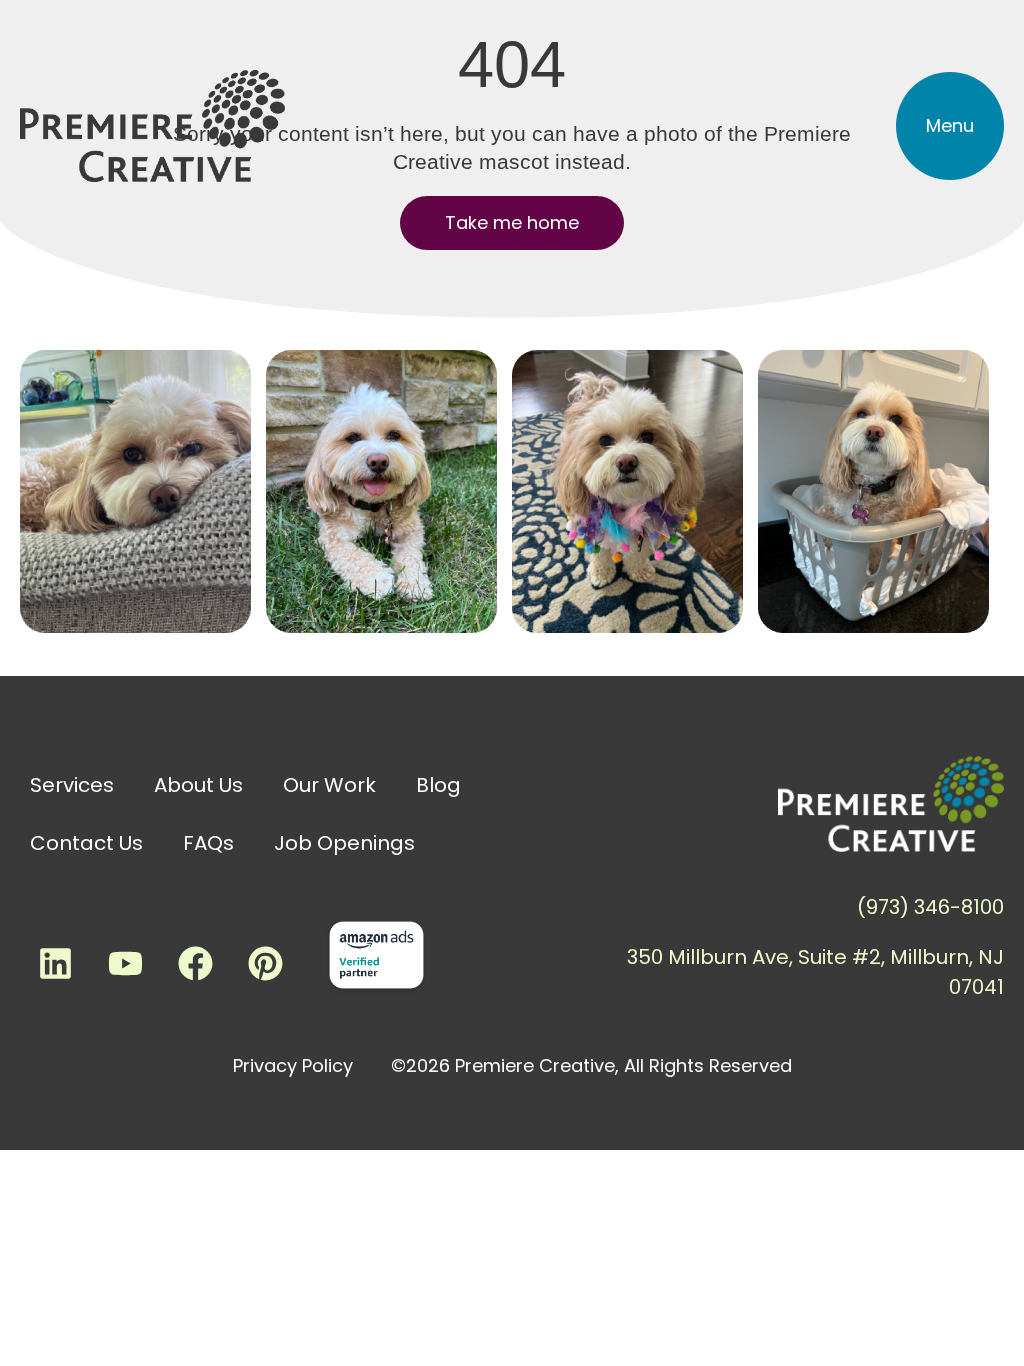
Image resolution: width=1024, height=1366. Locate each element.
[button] (950, 126)
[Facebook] (195, 963)
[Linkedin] (55, 963)
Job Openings (344, 843)
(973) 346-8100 (930, 907)
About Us (198, 785)
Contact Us (86, 843)
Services (72, 785)
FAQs (208, 843)
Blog (438, 785)
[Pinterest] (265, 963)
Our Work (329, 785)
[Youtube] (125, 963)
